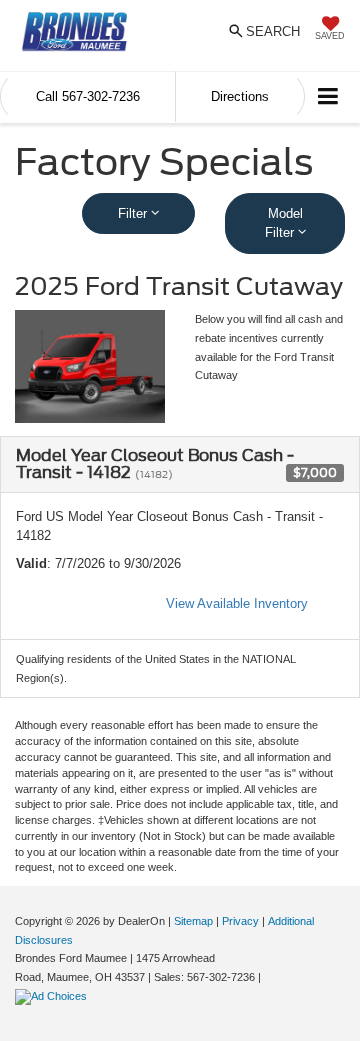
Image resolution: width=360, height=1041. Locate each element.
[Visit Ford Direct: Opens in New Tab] (53, 996)
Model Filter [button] (284, 223)
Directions (240, 96)
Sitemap (193, 921)
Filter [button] (134, 213)
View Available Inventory (237, 603)
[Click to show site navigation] (328, 97)
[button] (88, 96)
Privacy (240, 921)
